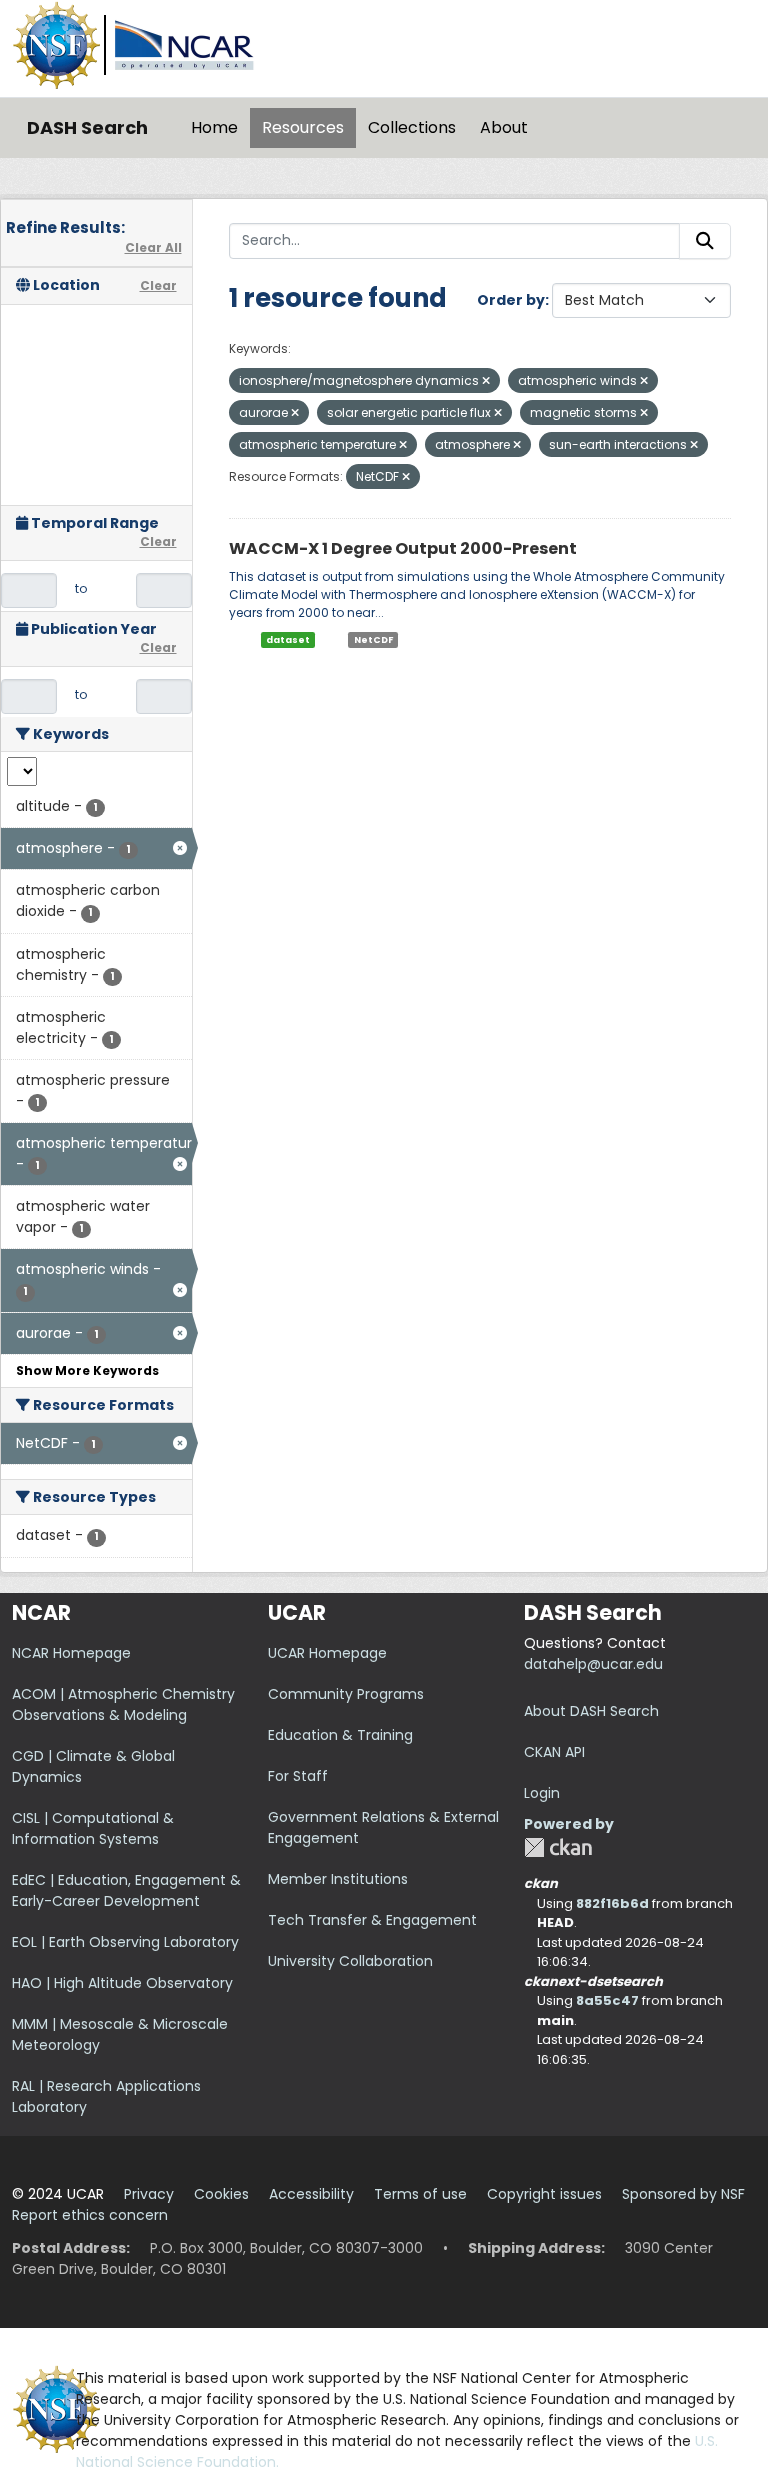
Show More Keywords (87, 1370)
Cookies (221, 2194)
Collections (412, 127)
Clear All (153, 247)
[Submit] (705, 241)
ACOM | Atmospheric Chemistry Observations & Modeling (123, 1704)
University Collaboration (350, 1961)
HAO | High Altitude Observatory (122, 1983)
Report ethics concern (90, 2215)
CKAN (558, 1847)
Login (542, 1793)
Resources (303, 127)
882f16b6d (612, 1903)
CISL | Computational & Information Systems (93, 1828)
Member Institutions (338, 1879)
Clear (158, 285)
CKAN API (554, 1752)
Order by (511, 300)
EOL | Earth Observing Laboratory (125, 1942)
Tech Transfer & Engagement (372, 1920)
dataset (288, 640)
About (504, 127)
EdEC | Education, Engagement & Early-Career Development (126, 1890)
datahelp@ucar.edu (593, 1664)
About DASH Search (591, 1711)
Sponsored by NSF (683, 2194)
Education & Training (340, 1735)
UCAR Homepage (327, 1653)
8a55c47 (607, 2000)
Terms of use (420, 2194)
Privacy (149, 2194)
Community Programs (346, 1694)
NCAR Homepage (71, 1653)
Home (214, 127)
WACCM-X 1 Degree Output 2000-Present (403, 548)
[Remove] (486, 381)
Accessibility (311, 2194)
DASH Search (87, 127)
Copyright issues (544, 2194)
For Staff (298, 1776)
